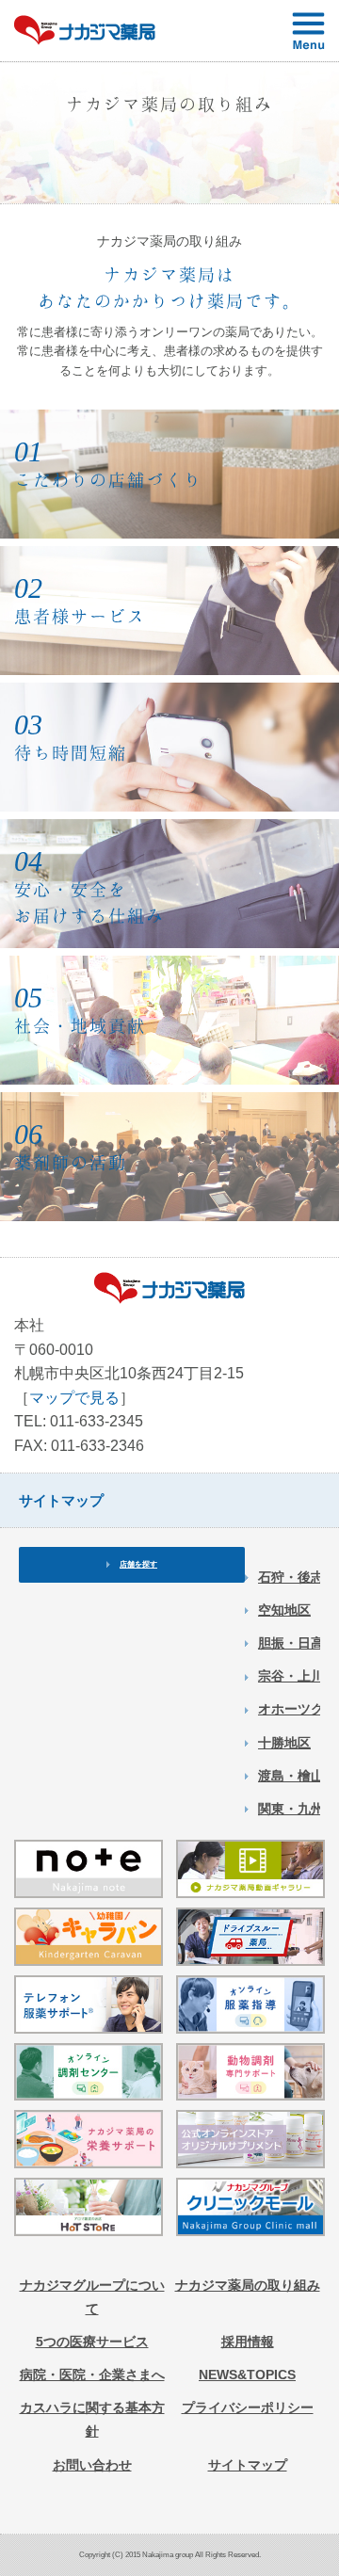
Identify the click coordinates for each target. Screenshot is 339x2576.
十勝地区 (284, 1743)
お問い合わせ (92, 2465)
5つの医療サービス (92, 2342)
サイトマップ (248, 2465)
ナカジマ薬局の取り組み (248, 2285)
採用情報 (248, 2342)
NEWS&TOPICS (247, 2375)
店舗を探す (138, 1564)
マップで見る (74, 1398)
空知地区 (284, 1610)
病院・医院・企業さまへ (92, 2375)
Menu (308, 31)
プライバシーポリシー (248, 2407)
